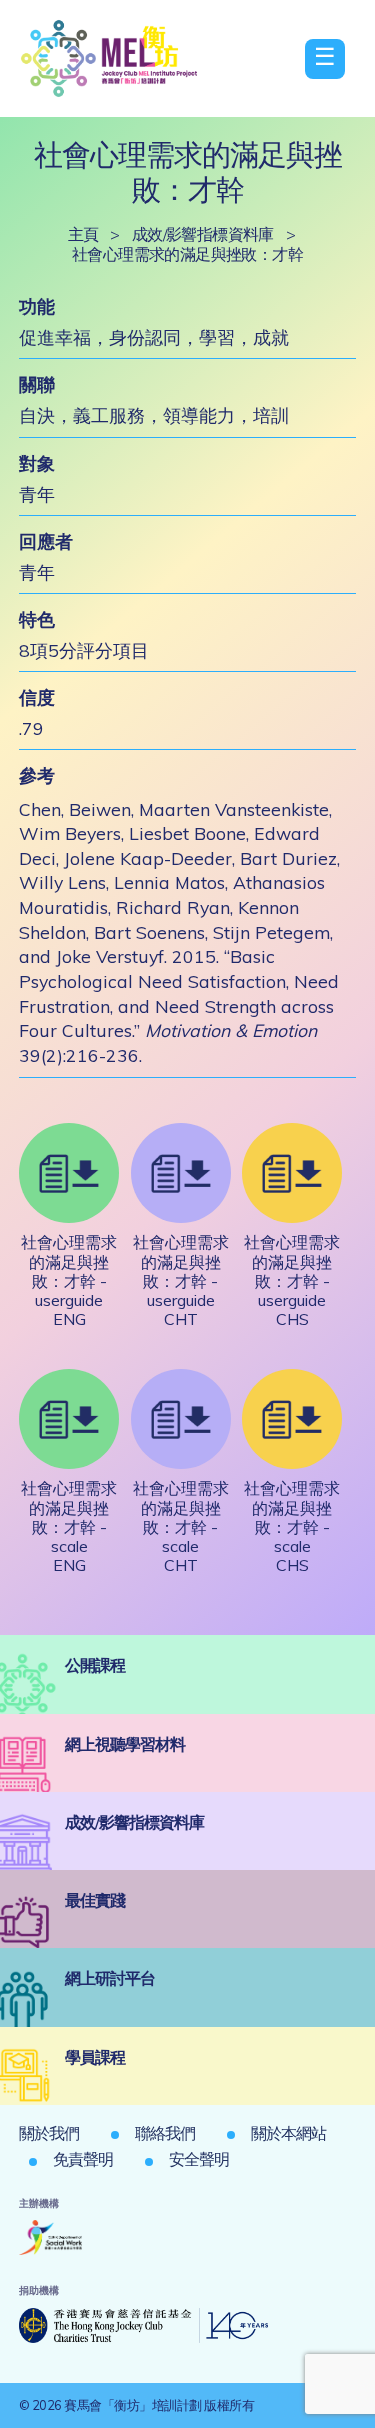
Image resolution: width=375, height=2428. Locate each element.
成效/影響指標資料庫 (203, 234)
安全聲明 (199, 2159)
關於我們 (49, 2133)
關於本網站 (288, 2133)
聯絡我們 (165, 2133)
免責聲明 (83, 2159)
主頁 (83, 234)
